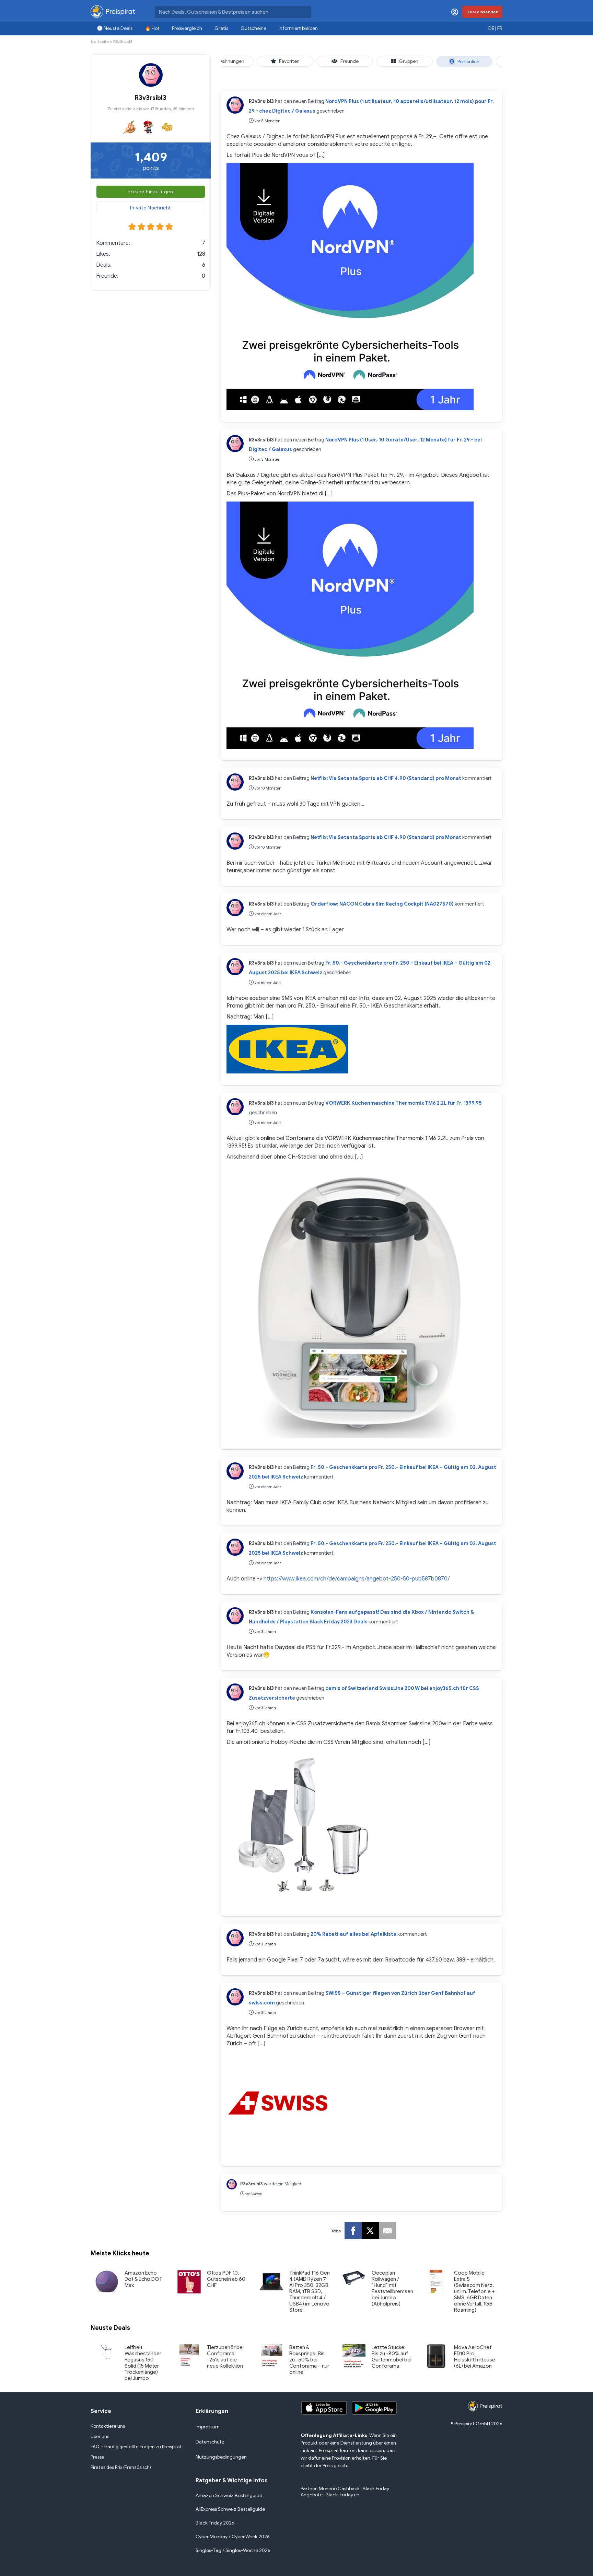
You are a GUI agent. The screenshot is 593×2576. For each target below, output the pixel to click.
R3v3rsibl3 (261, 101)
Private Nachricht (151, 208)
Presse (97, 2457)
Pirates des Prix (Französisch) (121, 2467)
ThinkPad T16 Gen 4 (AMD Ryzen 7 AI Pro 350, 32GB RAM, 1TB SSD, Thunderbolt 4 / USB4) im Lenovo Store (310, 2291)
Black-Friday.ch (342, 2495)
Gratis (221, 28)
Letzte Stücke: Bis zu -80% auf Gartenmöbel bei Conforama (392, 2357)
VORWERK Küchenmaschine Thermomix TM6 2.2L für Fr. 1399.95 (404, 1103)
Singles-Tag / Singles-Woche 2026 (233, 2550)
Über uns (100, 2436)
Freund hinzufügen (151, 192)
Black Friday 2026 (215, 2523)
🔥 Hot (152, 28)
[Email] (387, 2231)
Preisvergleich (187, 28)
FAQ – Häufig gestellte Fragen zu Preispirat (136, 2447)
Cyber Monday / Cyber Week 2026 (233, 2537)
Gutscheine (253, 28)
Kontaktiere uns (108, 2426)
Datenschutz (210, 2442)
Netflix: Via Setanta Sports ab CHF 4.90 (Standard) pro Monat (386, 778)
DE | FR (495, 28)
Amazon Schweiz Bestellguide (229, 2495)
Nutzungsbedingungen (221, 2457)
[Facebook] (353, 2231)
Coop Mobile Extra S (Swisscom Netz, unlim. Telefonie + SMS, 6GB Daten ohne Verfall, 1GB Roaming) (474, 2291)
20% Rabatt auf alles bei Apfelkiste (353, 1934)
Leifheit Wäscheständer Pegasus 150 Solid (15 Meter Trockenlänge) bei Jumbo (143, 2363)
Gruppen (409, 61)
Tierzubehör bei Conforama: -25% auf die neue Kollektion (225, 2357)
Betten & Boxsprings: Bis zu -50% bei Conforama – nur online (309, 2360)
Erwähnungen (229, 61)
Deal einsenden (482, 12)
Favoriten (289, 61)
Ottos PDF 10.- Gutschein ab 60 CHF (226, 2279)
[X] (370, 2231)
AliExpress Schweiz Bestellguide (230, 2509)
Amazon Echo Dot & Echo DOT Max (143, 2279)
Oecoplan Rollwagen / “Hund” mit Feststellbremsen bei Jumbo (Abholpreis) (392, 2288)
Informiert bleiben (298, 28)
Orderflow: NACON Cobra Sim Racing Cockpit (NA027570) (382, 904)
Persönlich (468, 62)
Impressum (208, 2427)
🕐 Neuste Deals (115, 28)
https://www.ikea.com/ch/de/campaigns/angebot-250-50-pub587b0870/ (357, 1579)
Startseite (100, 41)
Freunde (350, 61)
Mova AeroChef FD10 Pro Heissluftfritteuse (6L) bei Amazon (475, 2357)
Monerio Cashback (339, 2489)
